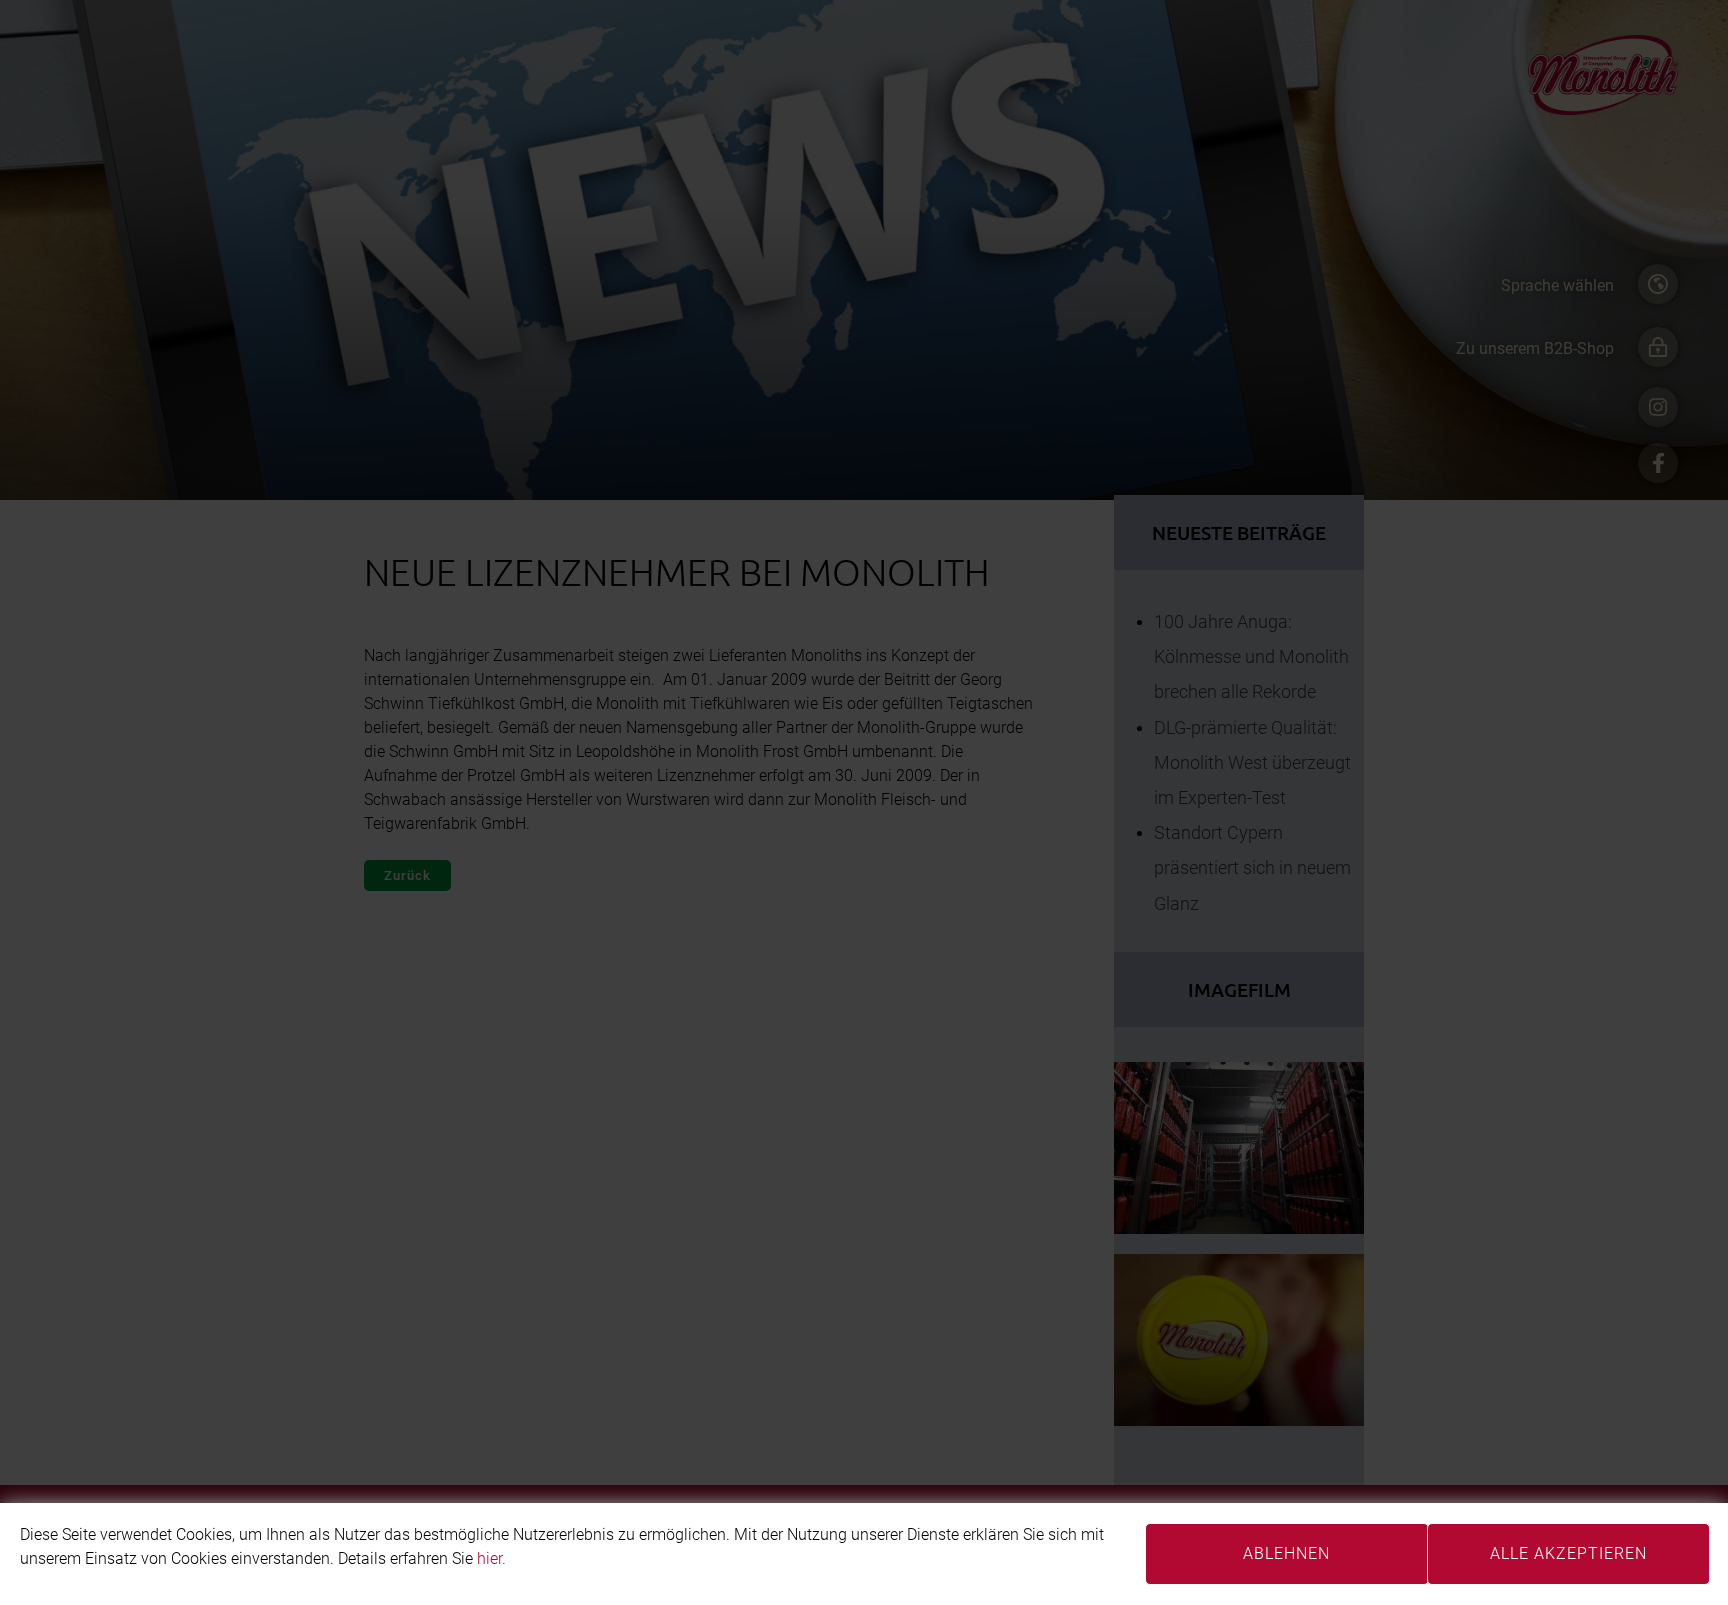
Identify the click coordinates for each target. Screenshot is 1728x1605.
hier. (491, 1558)
